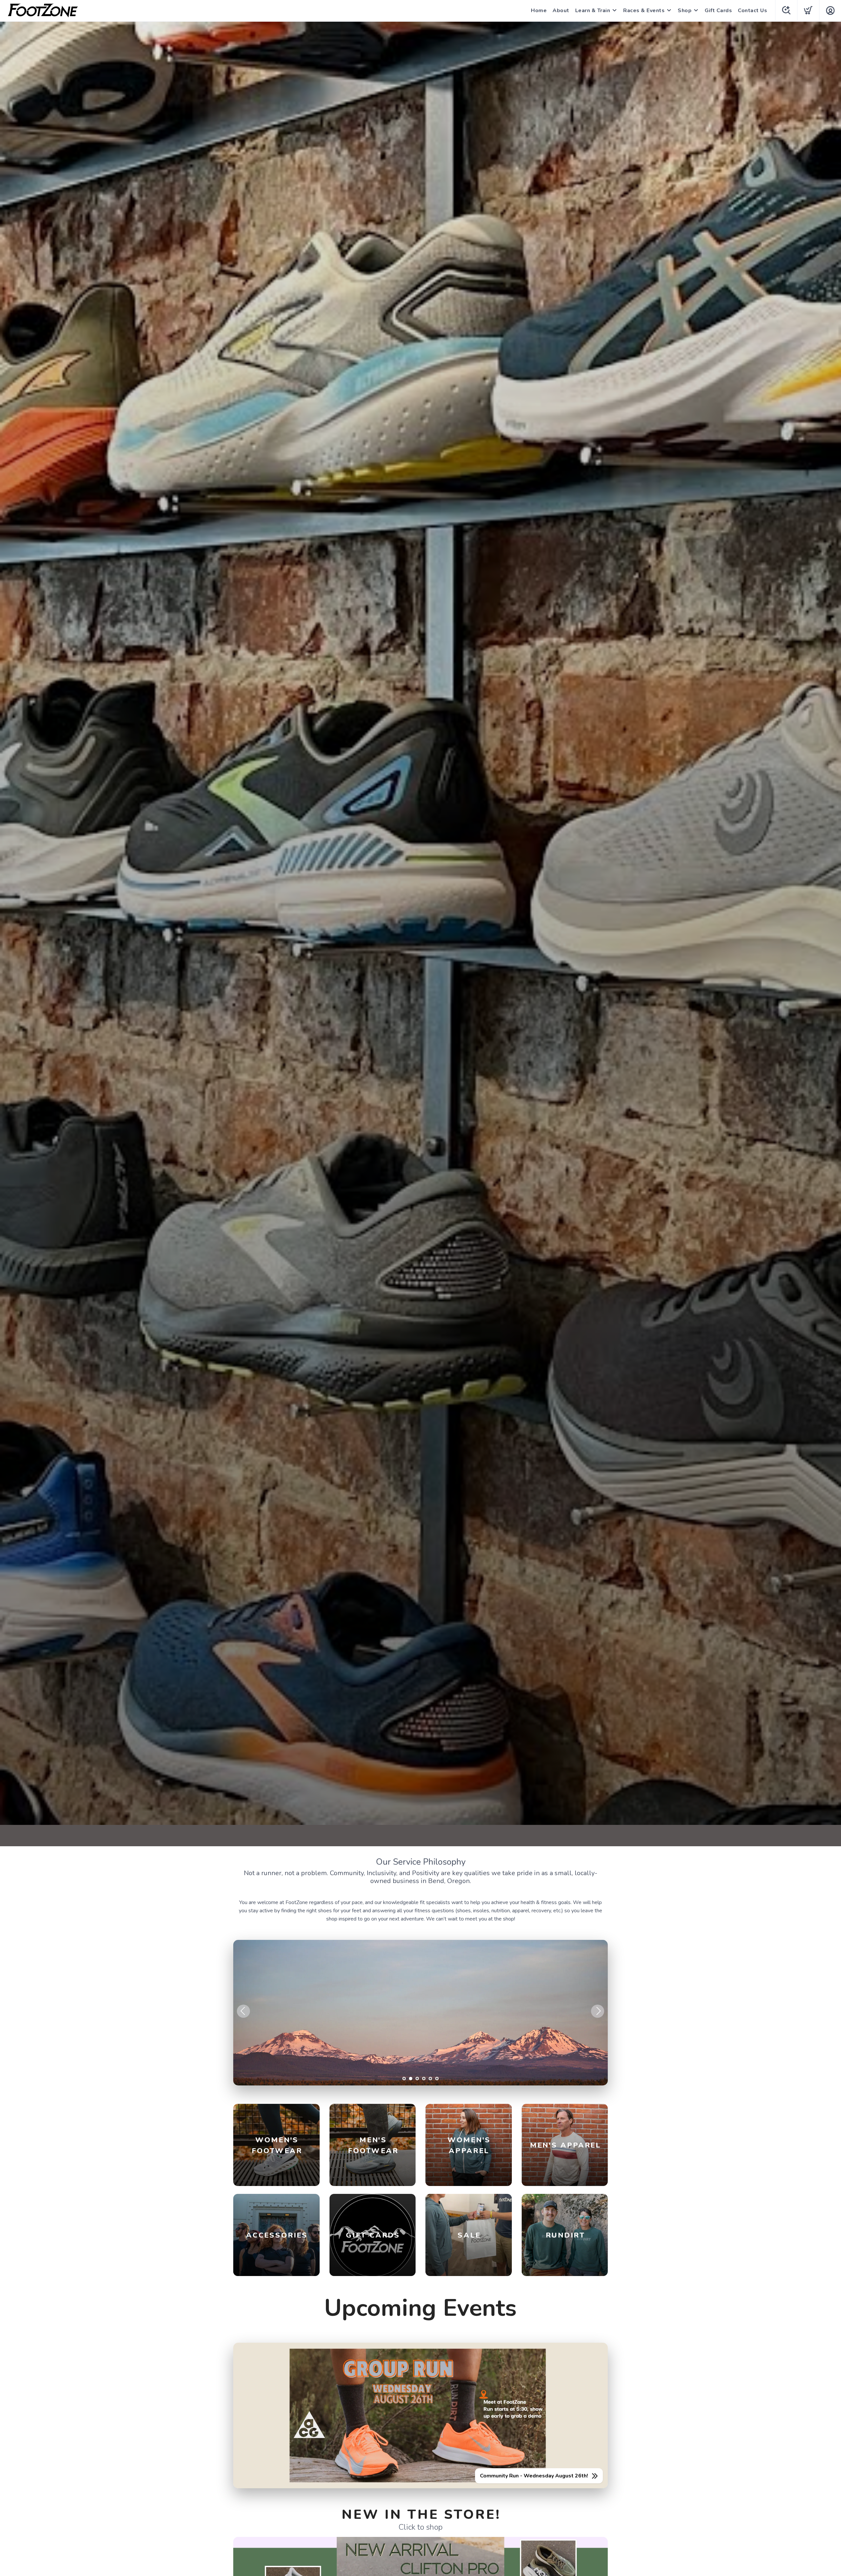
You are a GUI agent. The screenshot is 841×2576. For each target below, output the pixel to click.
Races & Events (644, 11)
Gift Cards (718, 11)
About (561, 11)
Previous (243, 2011)
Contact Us (752, 11)
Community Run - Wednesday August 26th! (534, 2476)
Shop (685, 11)
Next (598, 2011)
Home (539, 11)
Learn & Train (593, 11)
